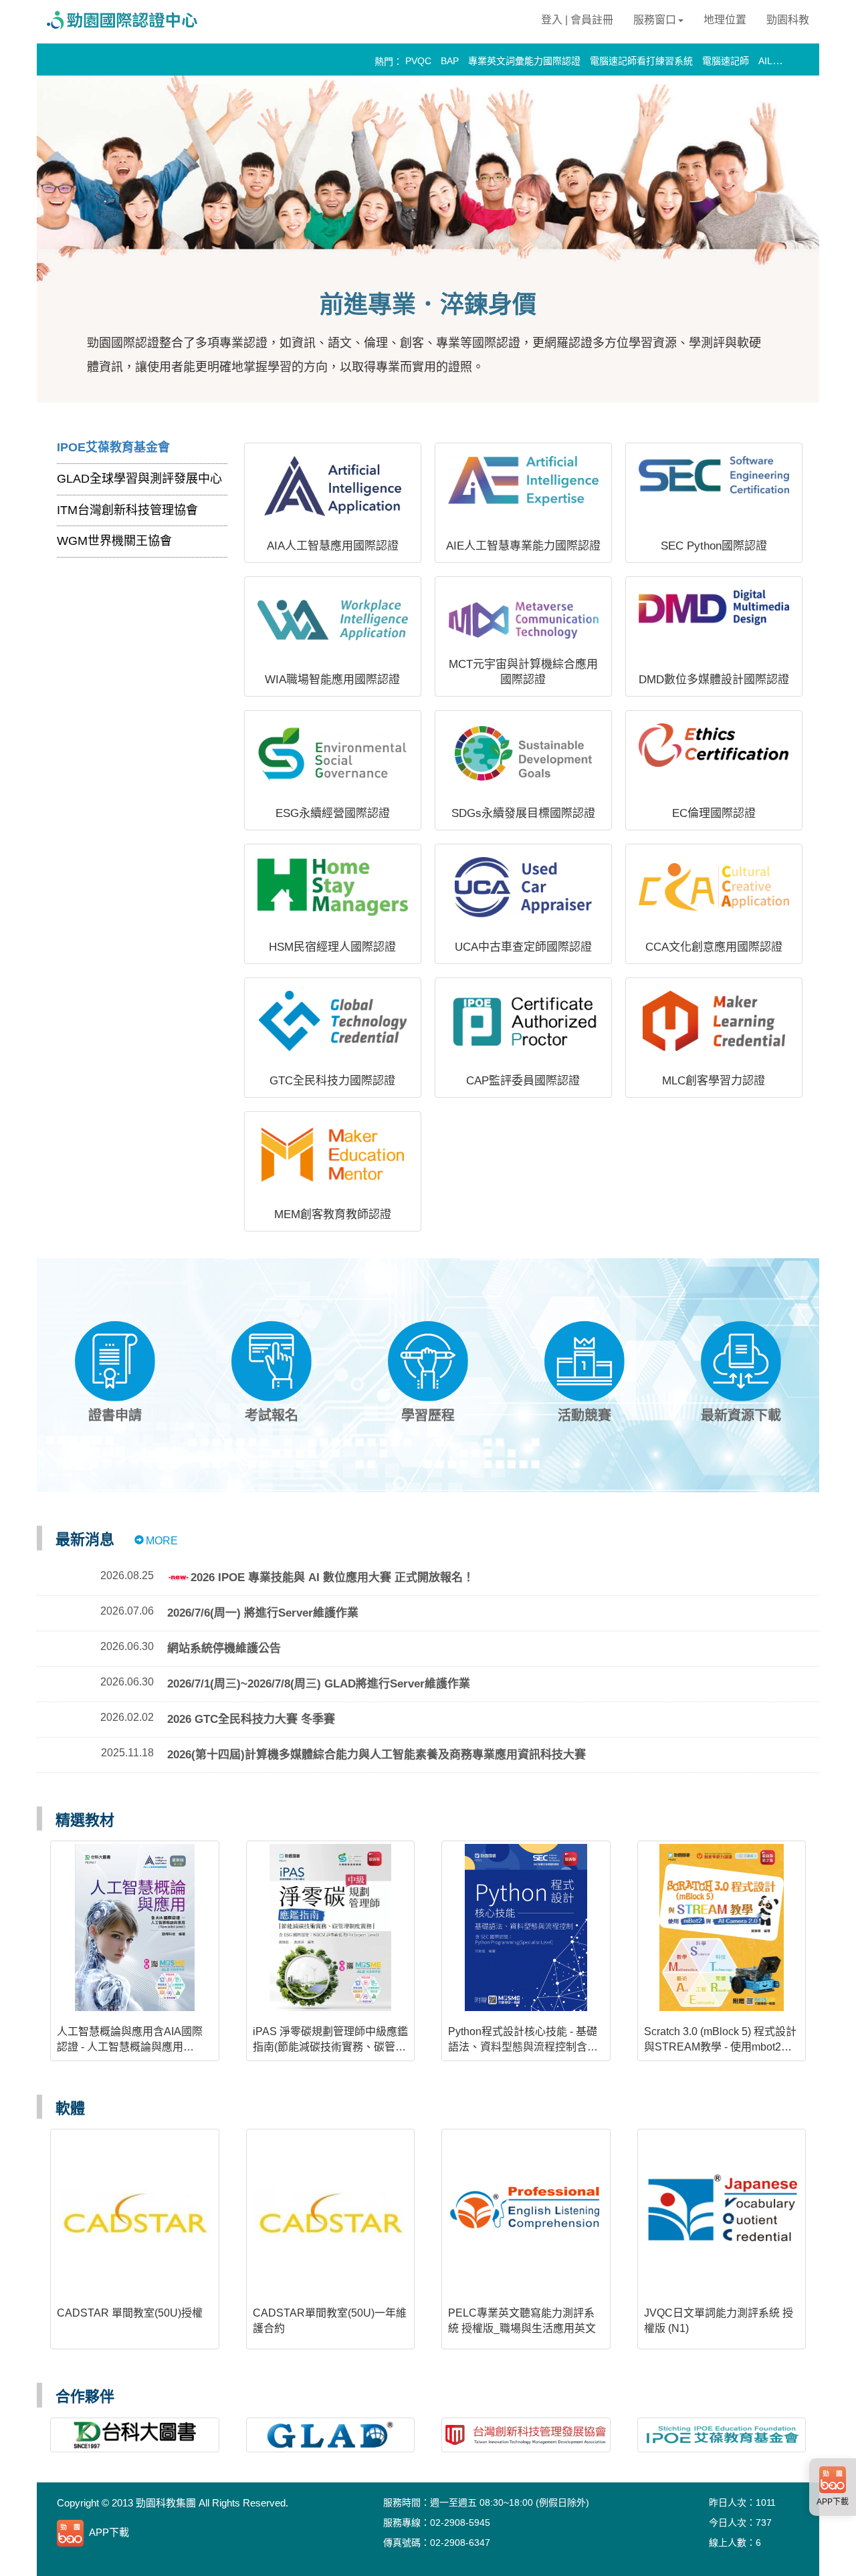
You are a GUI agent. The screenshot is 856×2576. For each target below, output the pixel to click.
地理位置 (725, 20)
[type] (200, 2533)
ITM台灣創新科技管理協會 (127, 510)
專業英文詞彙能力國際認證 (524, 61)
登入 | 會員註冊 (577, 20)
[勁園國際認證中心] (130, 19)
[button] (115, 1372)
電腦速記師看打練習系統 (641, 61)
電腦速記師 (726, 61)
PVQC (418, 61)
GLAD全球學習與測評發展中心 (139, 479)
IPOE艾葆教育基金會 (113, 447)
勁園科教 (788, 20)
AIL (765, 61)
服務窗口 (655, 20)
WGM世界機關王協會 (114, 541)
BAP (450, 61)
